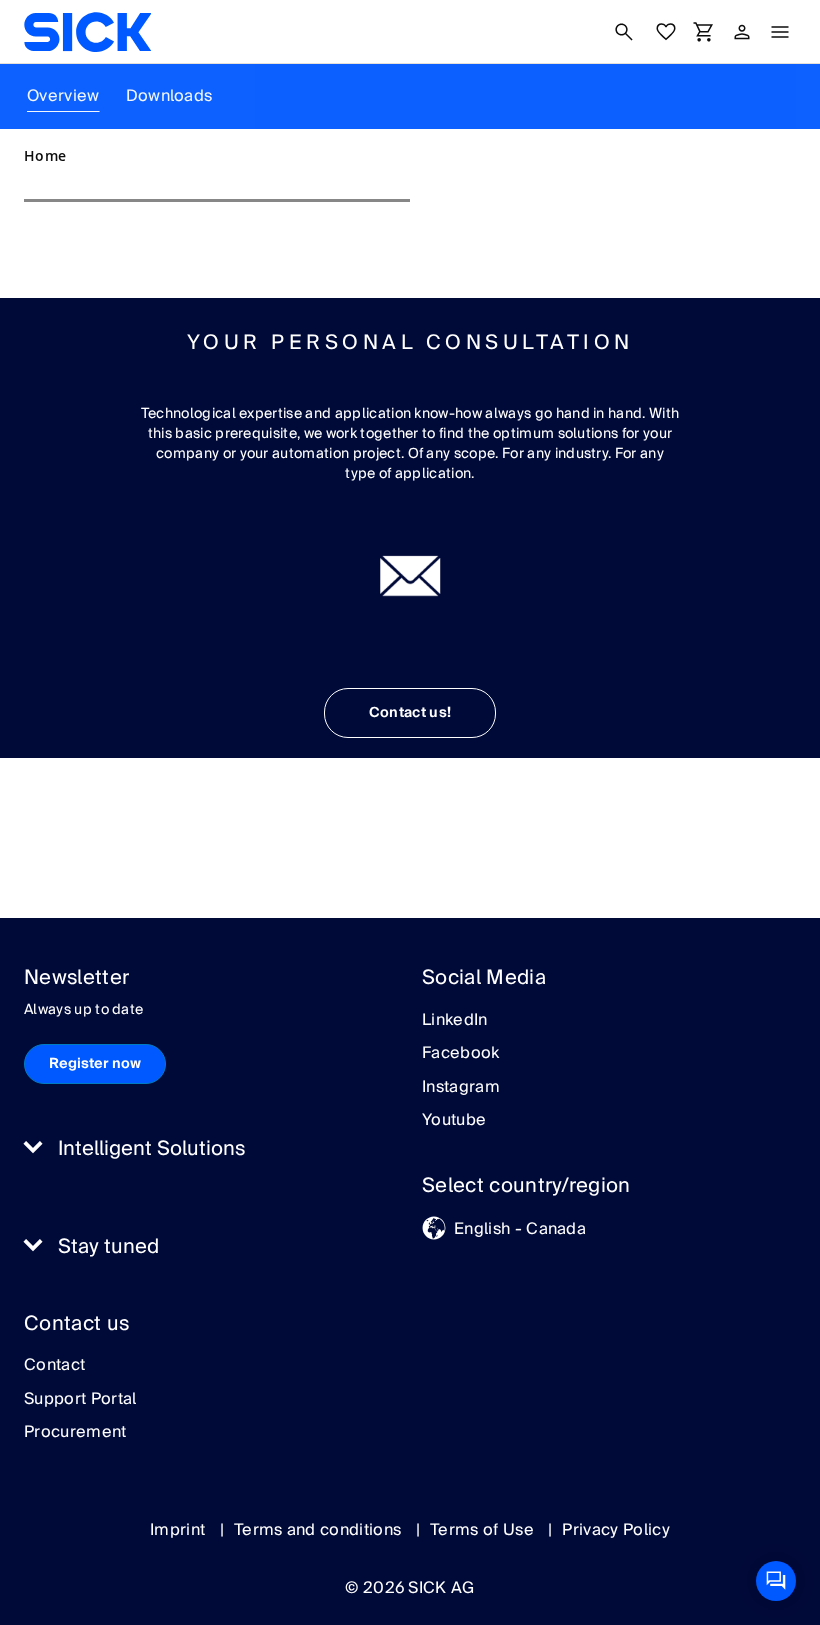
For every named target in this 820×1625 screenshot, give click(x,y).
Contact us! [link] (410, 713)
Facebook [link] (461, 1054)
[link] (87, 32)
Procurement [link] (75, 1433)
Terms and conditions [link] (320, 1530)
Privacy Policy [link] (615, 1530)
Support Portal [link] (80, 1400)
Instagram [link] (461, 1088)
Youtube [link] (454, 1121)
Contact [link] (54, 1366)
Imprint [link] (180, 1530)
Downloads (169, 96)
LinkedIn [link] (455, 1021)
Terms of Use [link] (484, 1530)
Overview (63, 96)
